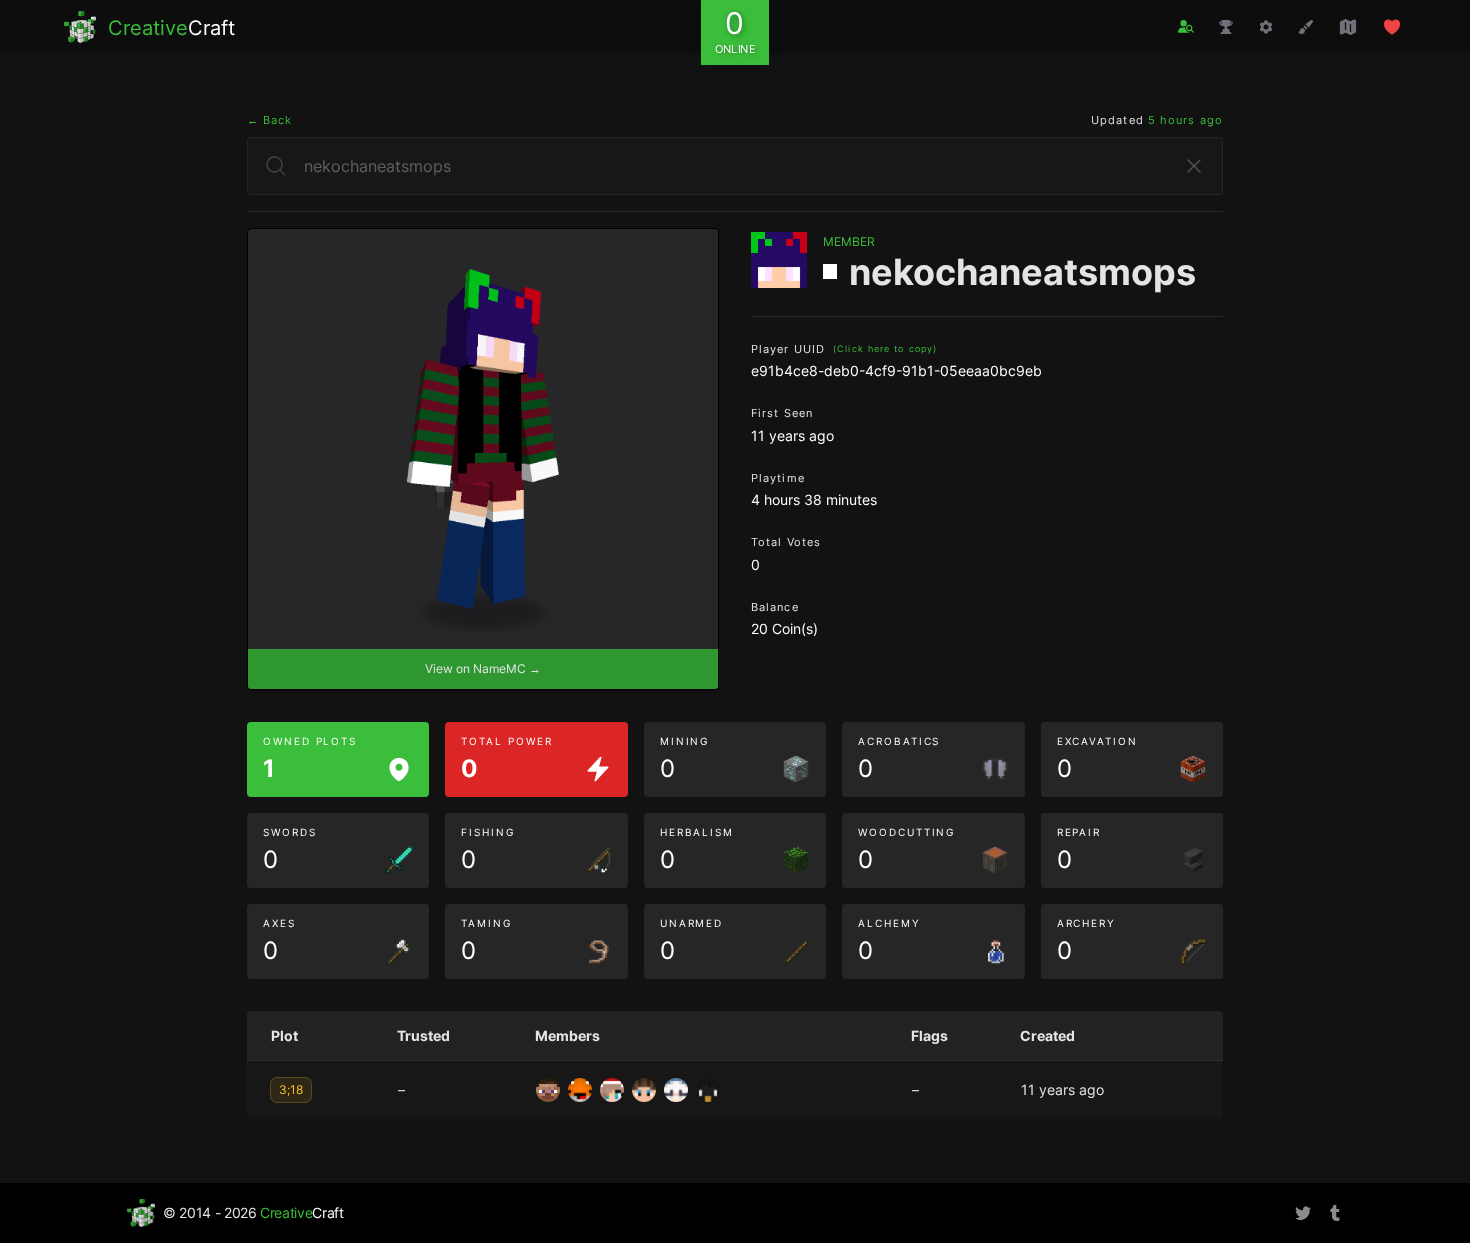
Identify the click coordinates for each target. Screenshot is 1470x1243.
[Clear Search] (1194, 166)
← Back (270, 120)
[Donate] (1392, 27)
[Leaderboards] (1226, 27)
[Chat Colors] (1306, 27)
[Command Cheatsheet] (1266, 27)
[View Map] (1348, 27)
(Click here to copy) (885, 348)
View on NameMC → (483, 668)
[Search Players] (1186, 26)
